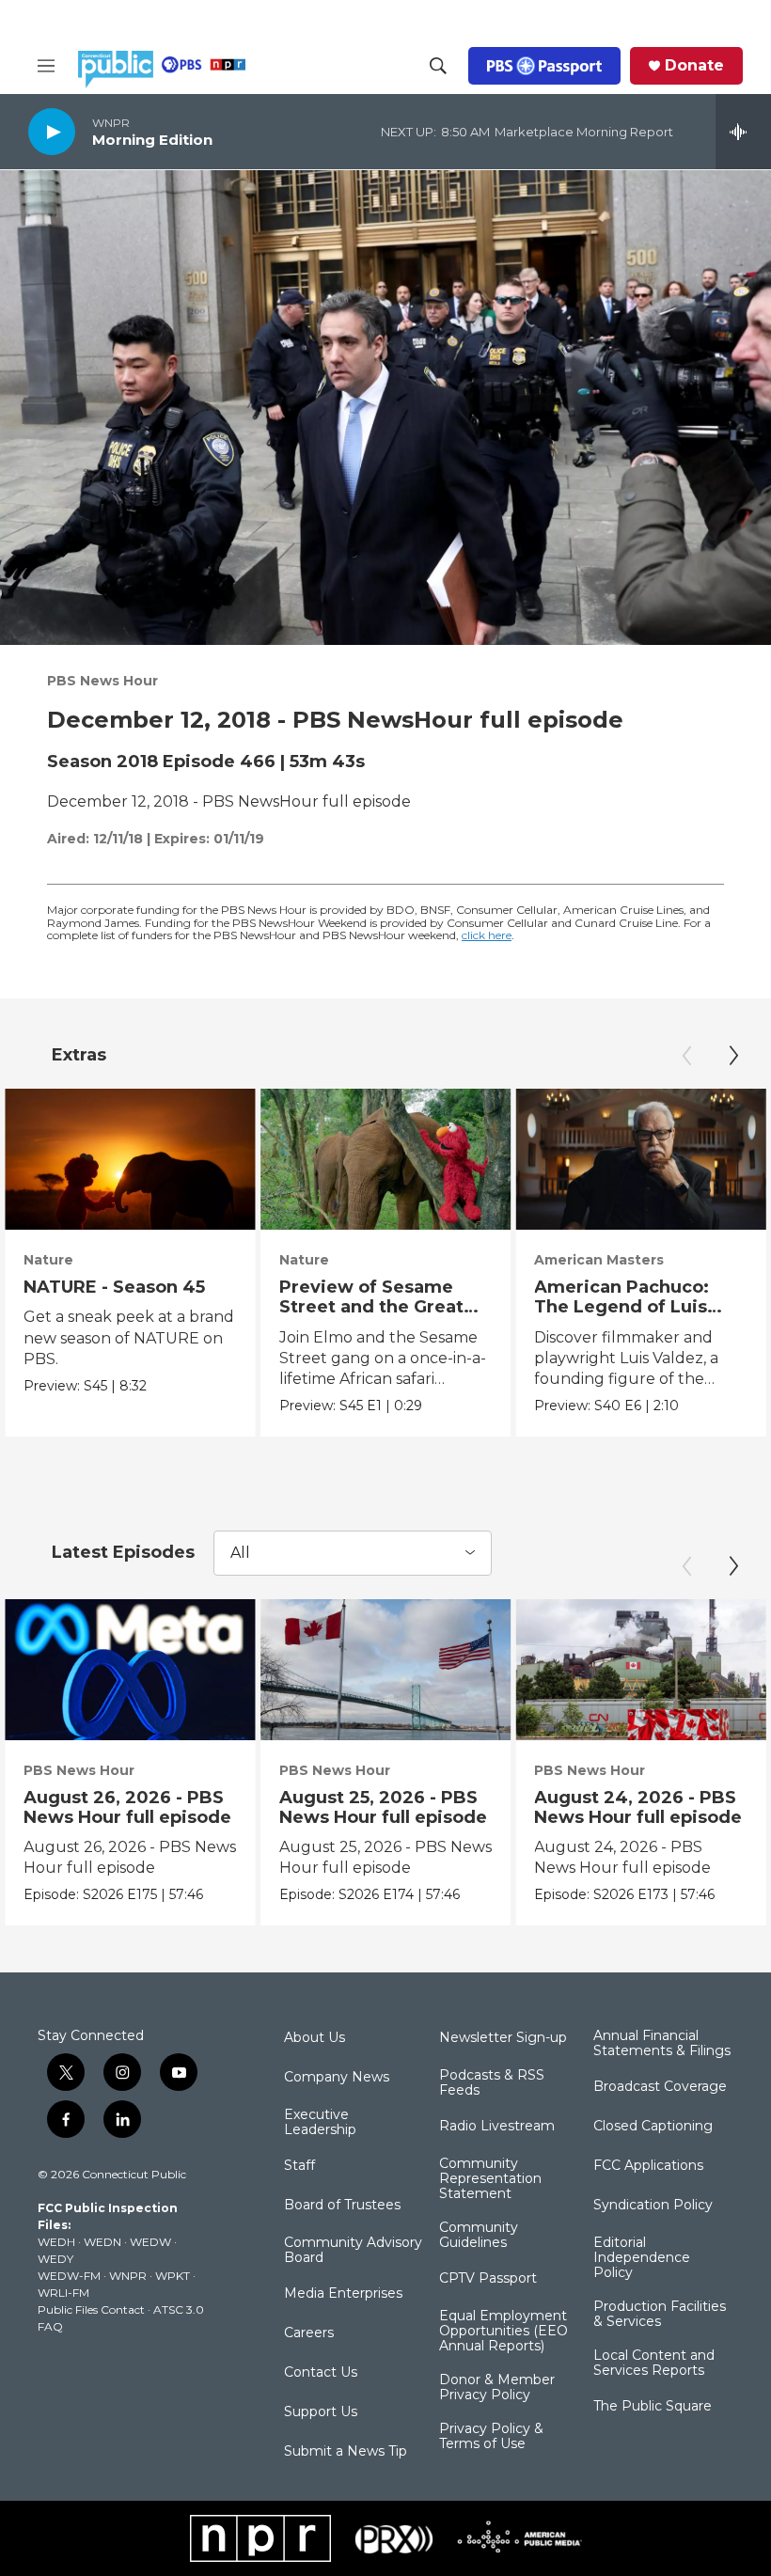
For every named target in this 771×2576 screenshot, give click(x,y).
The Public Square (653, 2407)
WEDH (56, 2242)
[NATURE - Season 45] (130, 1159)
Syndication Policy (653, 2206)
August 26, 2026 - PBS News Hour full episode (127, 1807)
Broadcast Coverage (660, 2087)
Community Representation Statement (490, 2179)
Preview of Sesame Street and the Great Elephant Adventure (371, 1307)
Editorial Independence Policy (642, 2258)
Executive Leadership (320, 2123)
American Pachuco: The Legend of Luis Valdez (622, 1307)
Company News (337, 2078)
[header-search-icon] (438, 66)
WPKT (173, 2276)
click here (487, 935)
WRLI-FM (63, 2293)
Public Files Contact (91, 2309)
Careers (309, 2333)
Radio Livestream (497, 2127)
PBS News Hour (102, 681)
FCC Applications (648, 2166)
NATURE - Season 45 (114, 1287)
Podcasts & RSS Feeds (492, 2083)
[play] (52, 131)
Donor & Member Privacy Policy (497, 2388)
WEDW (150, 2242)
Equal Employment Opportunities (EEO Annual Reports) (504, 2332)
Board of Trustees (342, 2206)
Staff (299, 2166)
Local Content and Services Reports (654, 2364)
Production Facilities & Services (660, 2315)
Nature (48, 1260)
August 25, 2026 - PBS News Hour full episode (383, 1807)
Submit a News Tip (346, 2452)
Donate (694, 66)
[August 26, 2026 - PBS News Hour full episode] (130, 1670)
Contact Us (321, 2373)
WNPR (128, 2276)
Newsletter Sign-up (503, 2038)
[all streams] (743, 132)
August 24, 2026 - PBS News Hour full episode (638, 1807)
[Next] (733, 1056)
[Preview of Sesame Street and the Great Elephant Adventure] (386, 1159)
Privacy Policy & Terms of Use (491, 2437)
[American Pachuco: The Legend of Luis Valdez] (641, 1159)
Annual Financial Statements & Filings (662, 2044)
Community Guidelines (479, 2236)
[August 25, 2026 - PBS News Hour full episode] (386, 1670)
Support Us (321, 2412)
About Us (315, 2038)
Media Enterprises (343, 2294)
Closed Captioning (653, 2127)
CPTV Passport (488, 2279)
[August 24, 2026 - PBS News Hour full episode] (641, 1670)
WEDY (55, 2259)
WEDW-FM (69, 2276)
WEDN (102, 2242)
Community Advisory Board (353, 2251)
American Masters (599, 1260)
